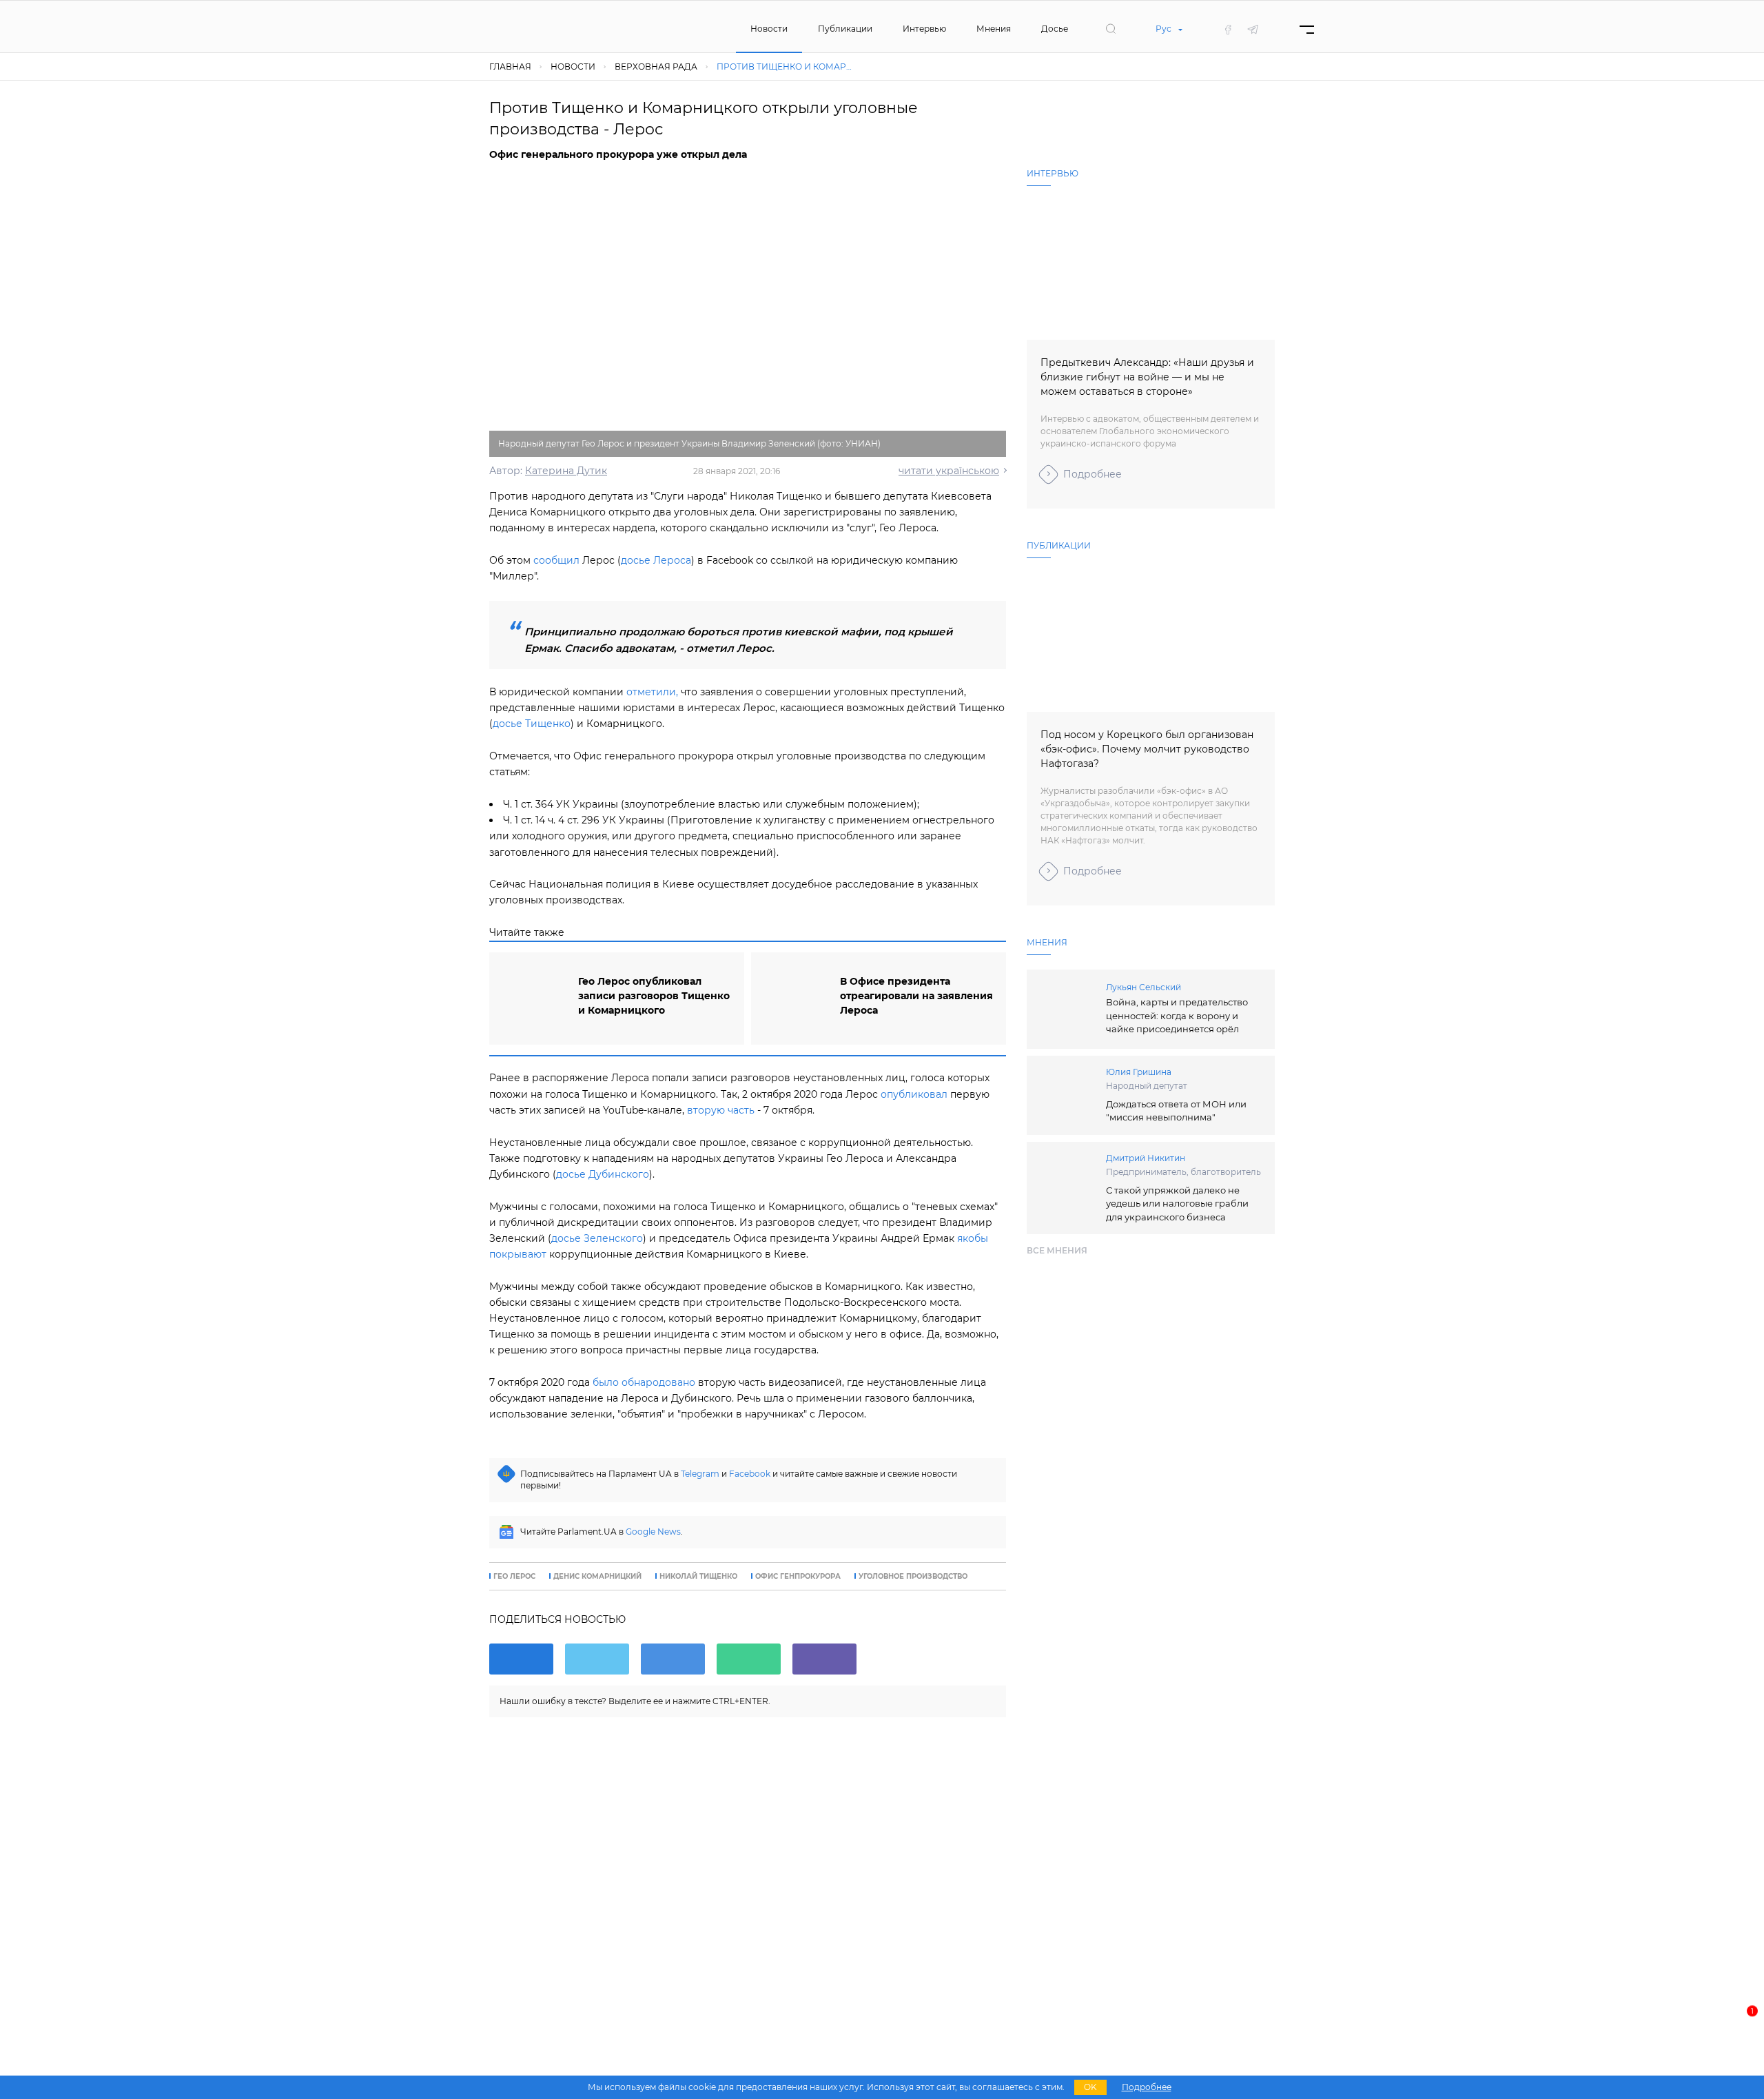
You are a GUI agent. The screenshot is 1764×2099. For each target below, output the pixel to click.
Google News (653, 1532)
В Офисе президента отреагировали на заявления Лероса (916, 996)
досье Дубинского (603, 1174)
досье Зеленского (597, 1238)
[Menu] (1307, 29)
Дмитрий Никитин (1146, 1158)
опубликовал (914, 1094)
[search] (1111, 29)
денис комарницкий (597, 1577)
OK (1090, 2087)
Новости (769, 29)
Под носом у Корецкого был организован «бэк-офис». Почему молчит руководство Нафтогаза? (1147, 749)
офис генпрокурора (798, 1577)
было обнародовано (644, 1382)
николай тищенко (698, 1577)
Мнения (994, 29)
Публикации (845, 29)
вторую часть (721, 1110)
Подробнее (1093, 474)
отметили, (652, 692)
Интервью (924, 29)
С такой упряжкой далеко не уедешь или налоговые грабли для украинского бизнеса (1177, 1204)
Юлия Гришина (1139, 1072)
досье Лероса (656, 560)
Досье (1055, 29)
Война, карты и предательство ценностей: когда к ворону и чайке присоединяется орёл (1177, 1015)
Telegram (700, 1474)
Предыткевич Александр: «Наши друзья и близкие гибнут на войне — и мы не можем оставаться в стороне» (1147, 377)
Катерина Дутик (566, 471)
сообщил (556, 560)
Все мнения (1057, 1250)
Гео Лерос (514, 1577)
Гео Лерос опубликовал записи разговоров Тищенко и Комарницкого (654, 996)
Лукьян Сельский (1143, 987)
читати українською (949, 471)
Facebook (750, 1474)
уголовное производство (913, 1577)
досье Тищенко (532, 724)
